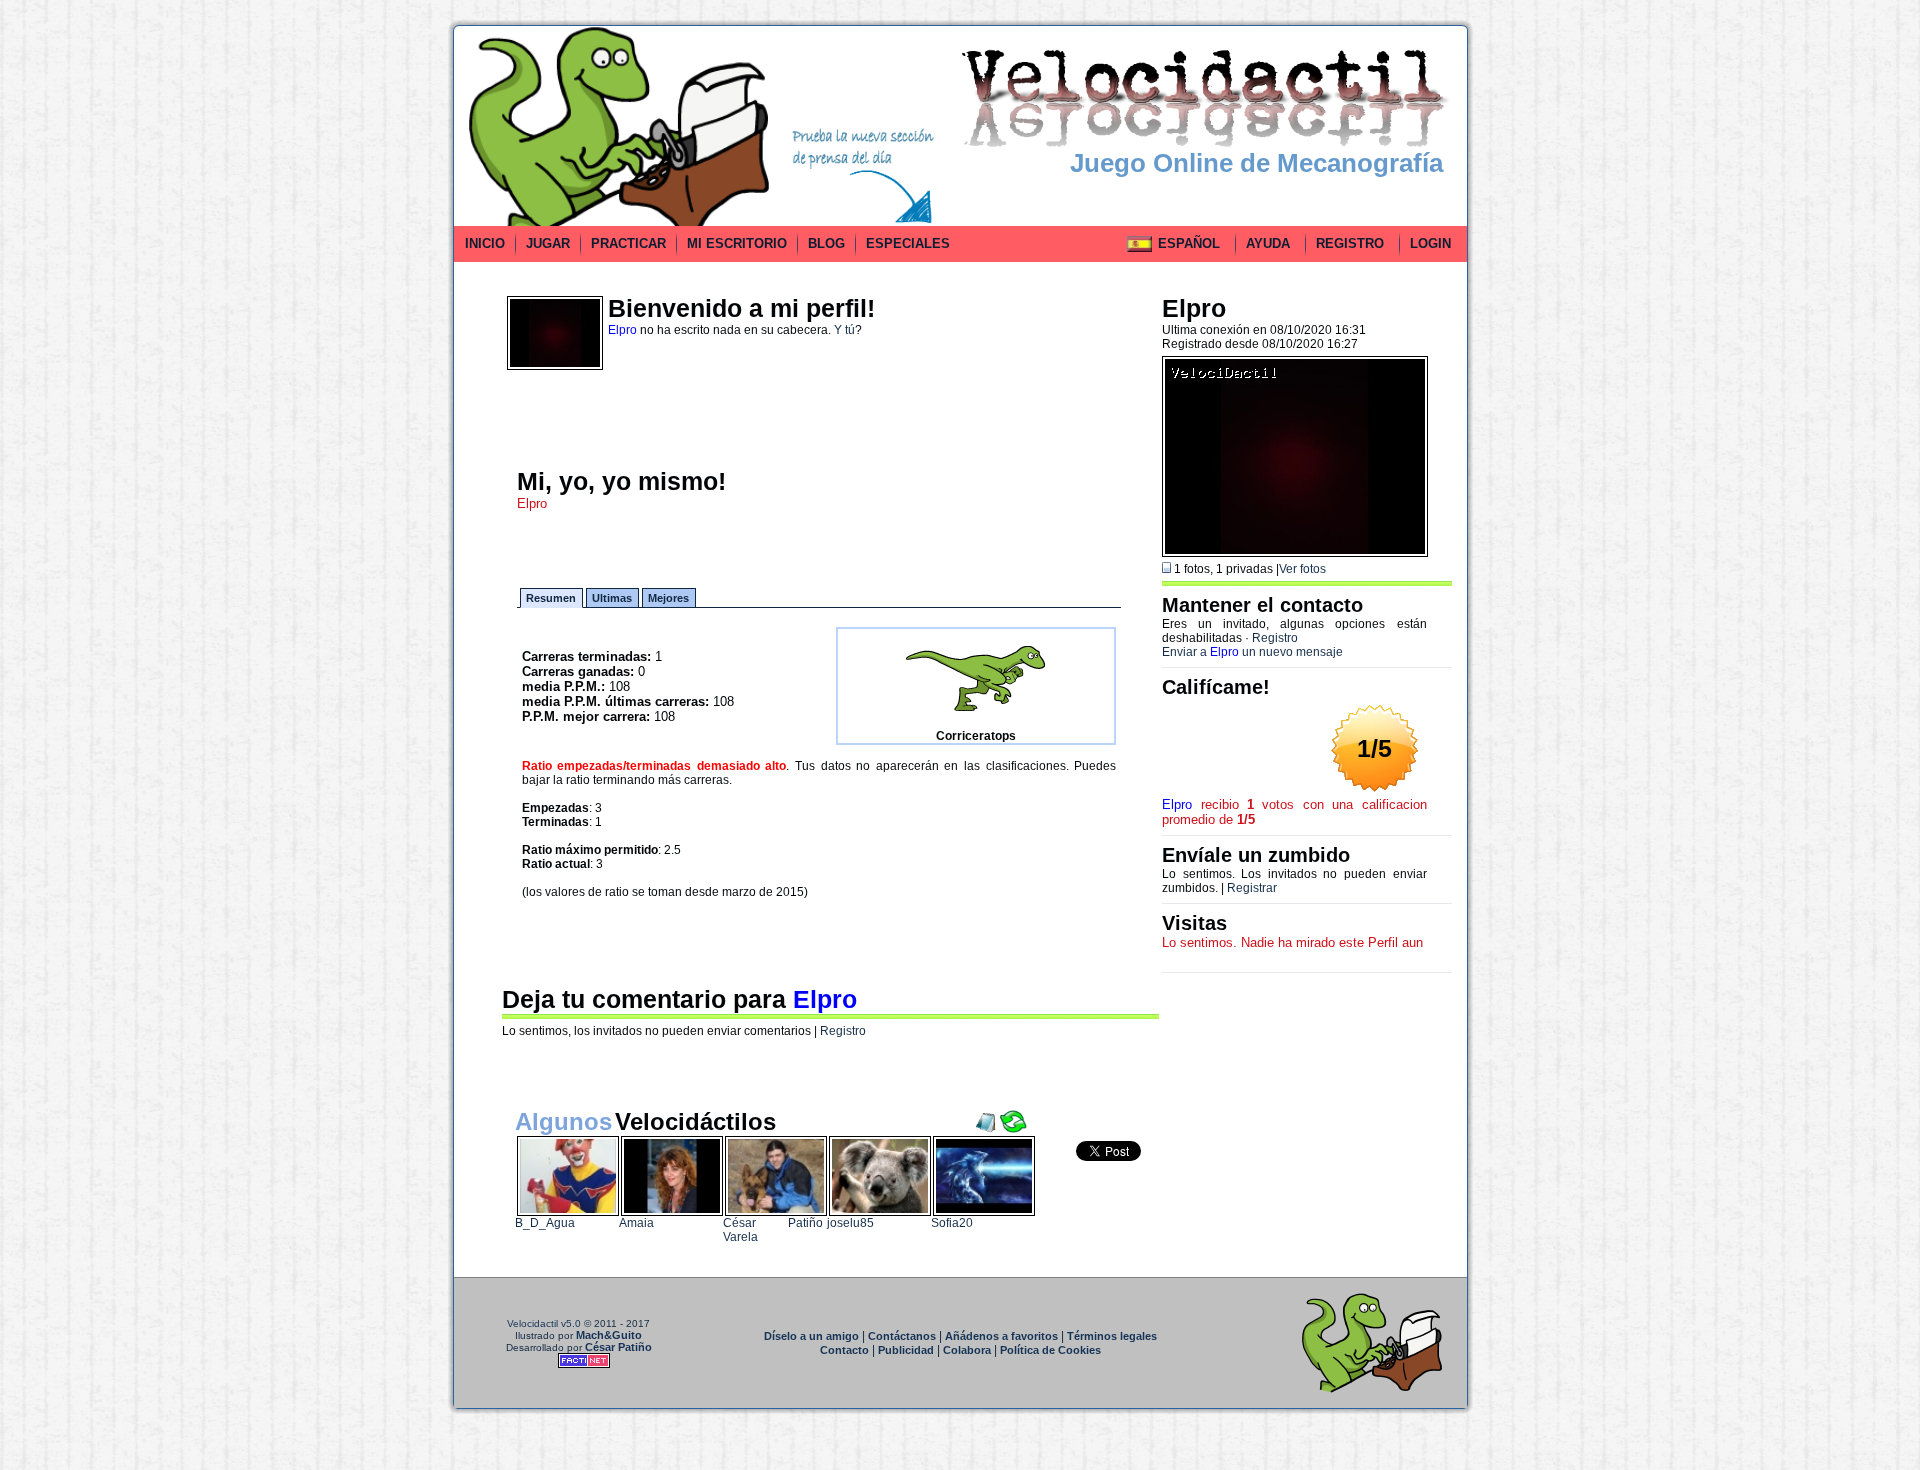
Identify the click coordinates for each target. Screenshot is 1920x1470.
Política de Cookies (1050, 1350)
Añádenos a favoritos (1001, 1336)
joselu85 (850, 1223)
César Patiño (618, 1347)
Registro (843, 1031)
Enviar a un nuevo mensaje (1252, 652)
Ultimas (612, 598)
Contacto (844, 1350)
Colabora (967, 1350)
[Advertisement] (363, 324)
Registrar (1252, 888)
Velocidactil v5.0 (544, 1323)
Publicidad (906, 1350)
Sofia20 (952, 1223)
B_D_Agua (545, 1223)
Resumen (551, 598)
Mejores (668, 598)
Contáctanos (902, 1336)
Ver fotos (1302, 569)
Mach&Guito (609, 1335)
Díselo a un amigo (811, 1336)
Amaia (636, 1223)
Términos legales (1112, 1336)
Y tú (844, 330)
